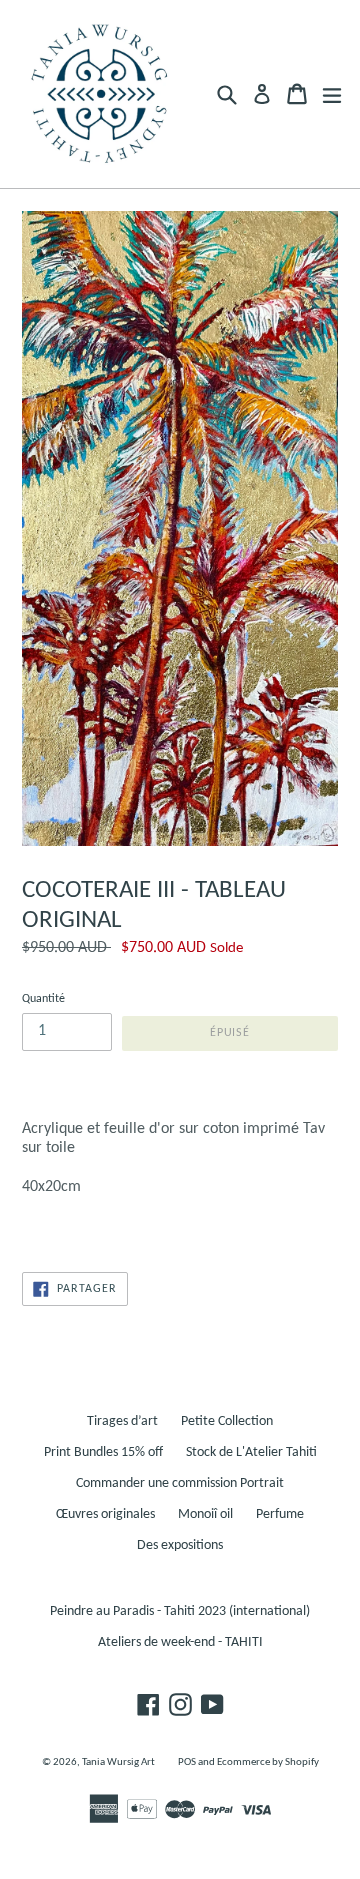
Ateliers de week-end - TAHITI (180, 1642)
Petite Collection (227, 1421)
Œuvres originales (105, 1514)
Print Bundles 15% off (103, 1452)
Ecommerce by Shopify (268, 1762)
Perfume (280, 1514)
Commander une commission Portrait (180, 1483)
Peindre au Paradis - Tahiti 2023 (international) (180, 1611)
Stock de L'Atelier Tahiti (251, 1452)
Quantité (43, 999)
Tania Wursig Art (118, 1762)
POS (187, 1762)
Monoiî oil (205, 1514)
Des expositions (180, 1545)
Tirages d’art (122, 1421)
